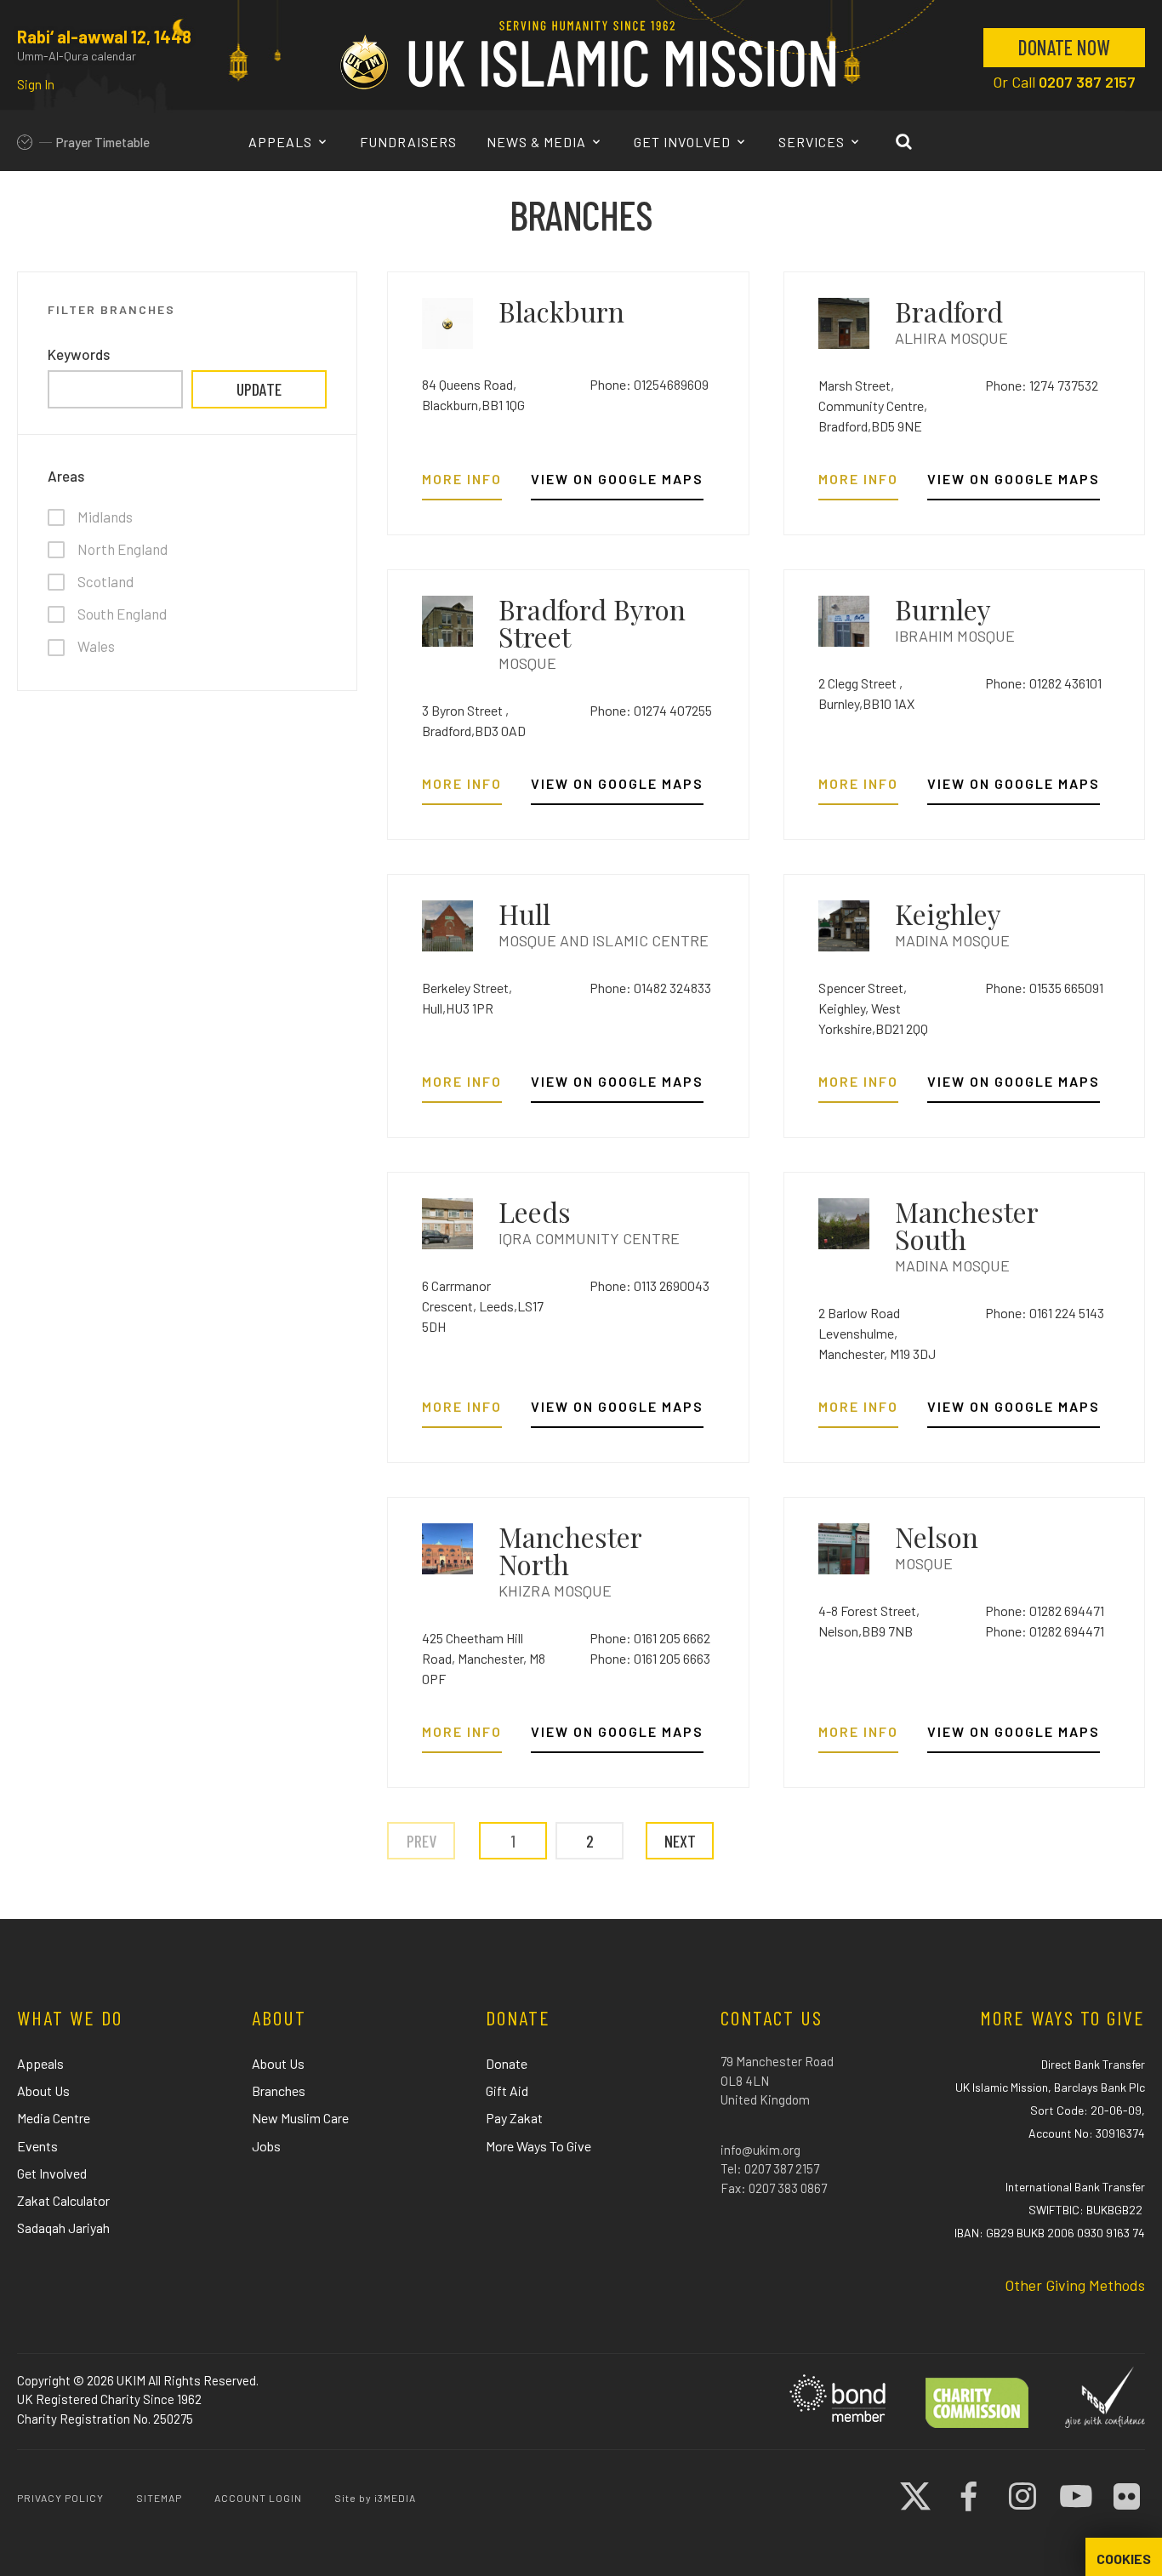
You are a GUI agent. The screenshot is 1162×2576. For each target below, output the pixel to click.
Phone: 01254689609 (649, 384)
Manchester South (966, 1225)
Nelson (937, 1536)
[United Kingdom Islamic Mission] (588, 54)
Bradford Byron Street (592, 623)
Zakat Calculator (63, 2200)
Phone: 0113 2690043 (649, 1285)
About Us (43, 2091)
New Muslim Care (300, 2118)
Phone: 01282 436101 (1043, 683)
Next (680, 1841)
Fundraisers (408, 142)
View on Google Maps (617, 480)
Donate (507, 2063)
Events (37, 2146)
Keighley (948, 914)
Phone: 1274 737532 (1042, 385)
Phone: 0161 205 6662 (650, 1638)
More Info (462, 480)
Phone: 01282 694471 (1045, 1611)
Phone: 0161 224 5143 (1045, 1313)
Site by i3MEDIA (375, 2498)
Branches (279, 2091)
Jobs (266, 2146)
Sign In (36, 84)
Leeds (535, 1211)
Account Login (258, 2498)
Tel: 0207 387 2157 (770, 2168)
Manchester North (570, 1550)
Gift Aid (507, 2091)
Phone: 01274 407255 (651, 710)
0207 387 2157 (1087, 82)
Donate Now (1064, 47)
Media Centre (54, 2118)
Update (259, 389)
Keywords (79, 354)
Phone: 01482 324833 (650, 988)
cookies (1124, 2559)
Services (813, 142)
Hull (524, 914)
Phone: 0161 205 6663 (650, 1658)
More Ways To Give (538, 2146)
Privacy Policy (60, 2498)
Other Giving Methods (1075, 2285)
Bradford (949, 311)
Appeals (282, 142)
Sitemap (159, 2498)
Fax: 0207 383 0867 (774, 2188)
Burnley (943, 609)
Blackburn (561, 311)
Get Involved (684, 142)
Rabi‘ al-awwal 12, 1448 (104, 37)
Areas (66, 476)
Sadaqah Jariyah (63, 2228)
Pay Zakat (514, 2118)
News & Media (538, 142)
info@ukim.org (760, 2150)
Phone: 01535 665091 (1044, 988)
